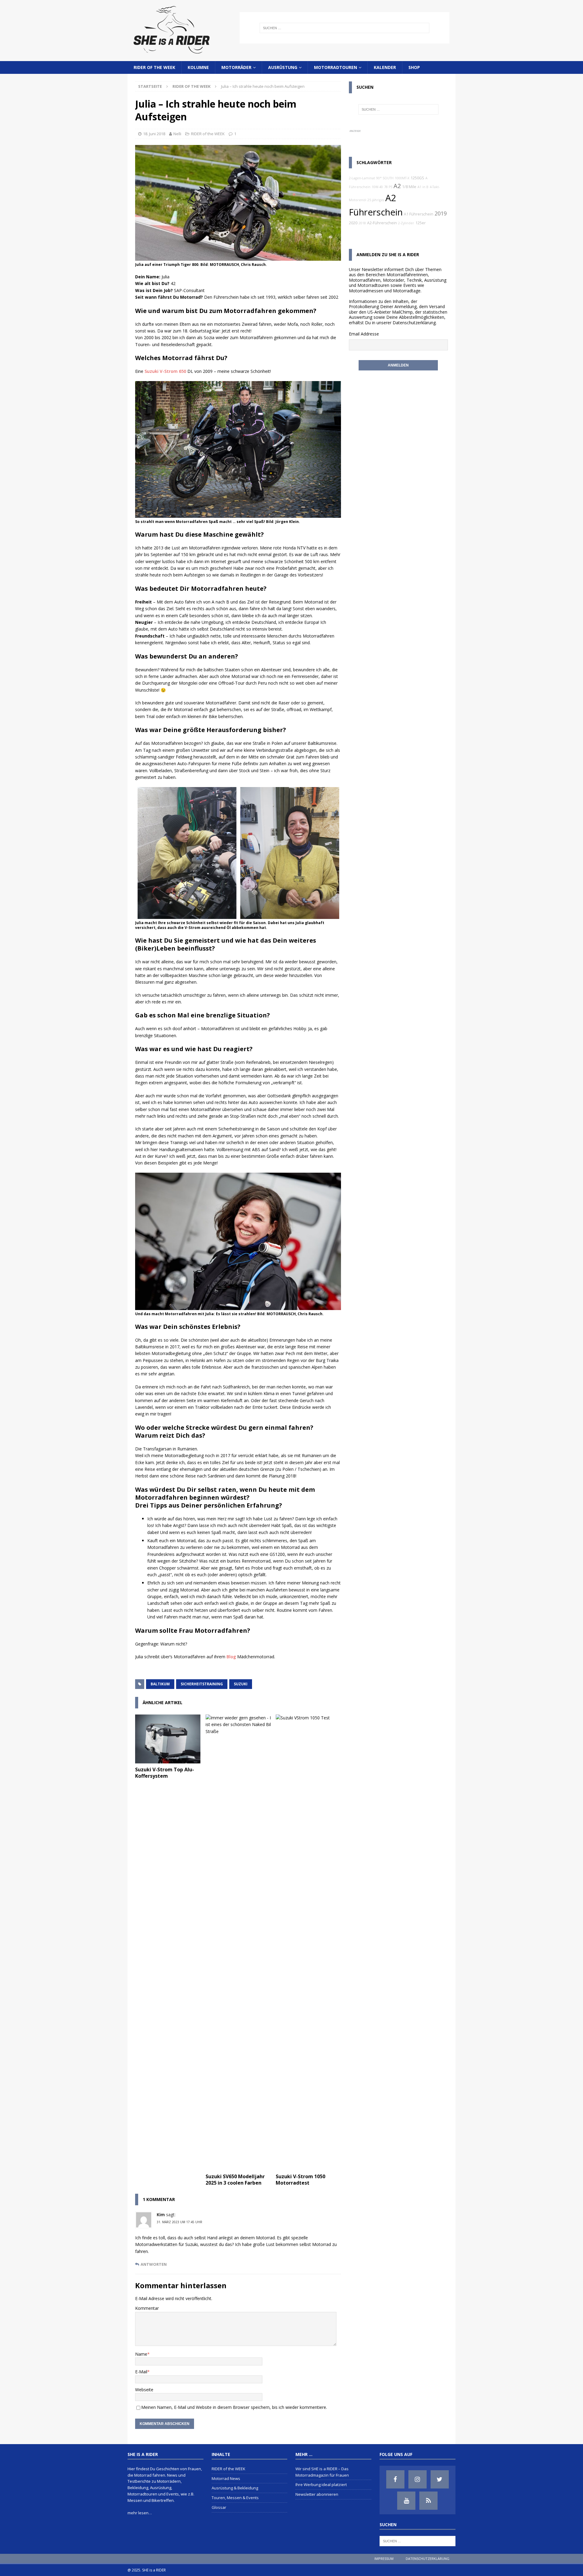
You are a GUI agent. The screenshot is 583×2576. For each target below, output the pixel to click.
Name (141, 2354)
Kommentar (147, 2308)
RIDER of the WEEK (154, 67)
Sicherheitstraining (202, 1684)
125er (421, 223)
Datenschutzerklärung (414, 323)
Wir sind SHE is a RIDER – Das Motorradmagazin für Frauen (322, 2472)
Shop (414, 67)
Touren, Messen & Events (235, 2498)
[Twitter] (440, 2479)
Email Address (363, 334)
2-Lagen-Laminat (362, 178)
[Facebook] (395, 2479)
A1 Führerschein (419, 214)
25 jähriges (376, 200)
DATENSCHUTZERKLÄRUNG (428, 2559)
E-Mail (141, 2372)
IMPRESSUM (384, 2559)
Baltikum (160, 1684)
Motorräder (236, 67)
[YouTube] (406, 2501)
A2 (397, 186)
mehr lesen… (140, 2513)
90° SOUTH (385, 178)
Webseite (144, 2390)
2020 (353, 223)
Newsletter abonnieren (317, 2494)
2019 (441, 213)
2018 (362, 223)
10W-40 (377, 187)
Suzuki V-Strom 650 (165, 371)
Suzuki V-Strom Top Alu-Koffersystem (165, 1773)
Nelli (177, 134)
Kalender (385, 67)
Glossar (219, 2507)
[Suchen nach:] (344, 28)
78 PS (388, 187)
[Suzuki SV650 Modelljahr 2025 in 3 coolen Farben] (238, 1942)
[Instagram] (418, 2479)
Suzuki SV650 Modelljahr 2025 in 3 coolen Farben (235, 2180)
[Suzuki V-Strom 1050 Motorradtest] (308, 1942)
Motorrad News (226, 2478)
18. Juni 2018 (154, 134)
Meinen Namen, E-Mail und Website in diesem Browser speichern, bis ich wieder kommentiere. (234, 2407)
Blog (231, 1657)
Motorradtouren (336, 67)
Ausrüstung (283, 67)
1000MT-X (402, 178)
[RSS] (428, 2501)
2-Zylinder (406, 223)
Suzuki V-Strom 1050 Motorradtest (300, 2180)
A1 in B (423, 187)
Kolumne (198, 67)
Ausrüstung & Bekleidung (235, 2488)
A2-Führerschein (382, 223)
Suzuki (241, 1684)
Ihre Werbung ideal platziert (321, 2485)
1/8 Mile (409, 187)
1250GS (417, 178)
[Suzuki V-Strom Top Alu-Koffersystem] (168, 1739)
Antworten (154, 2264)
